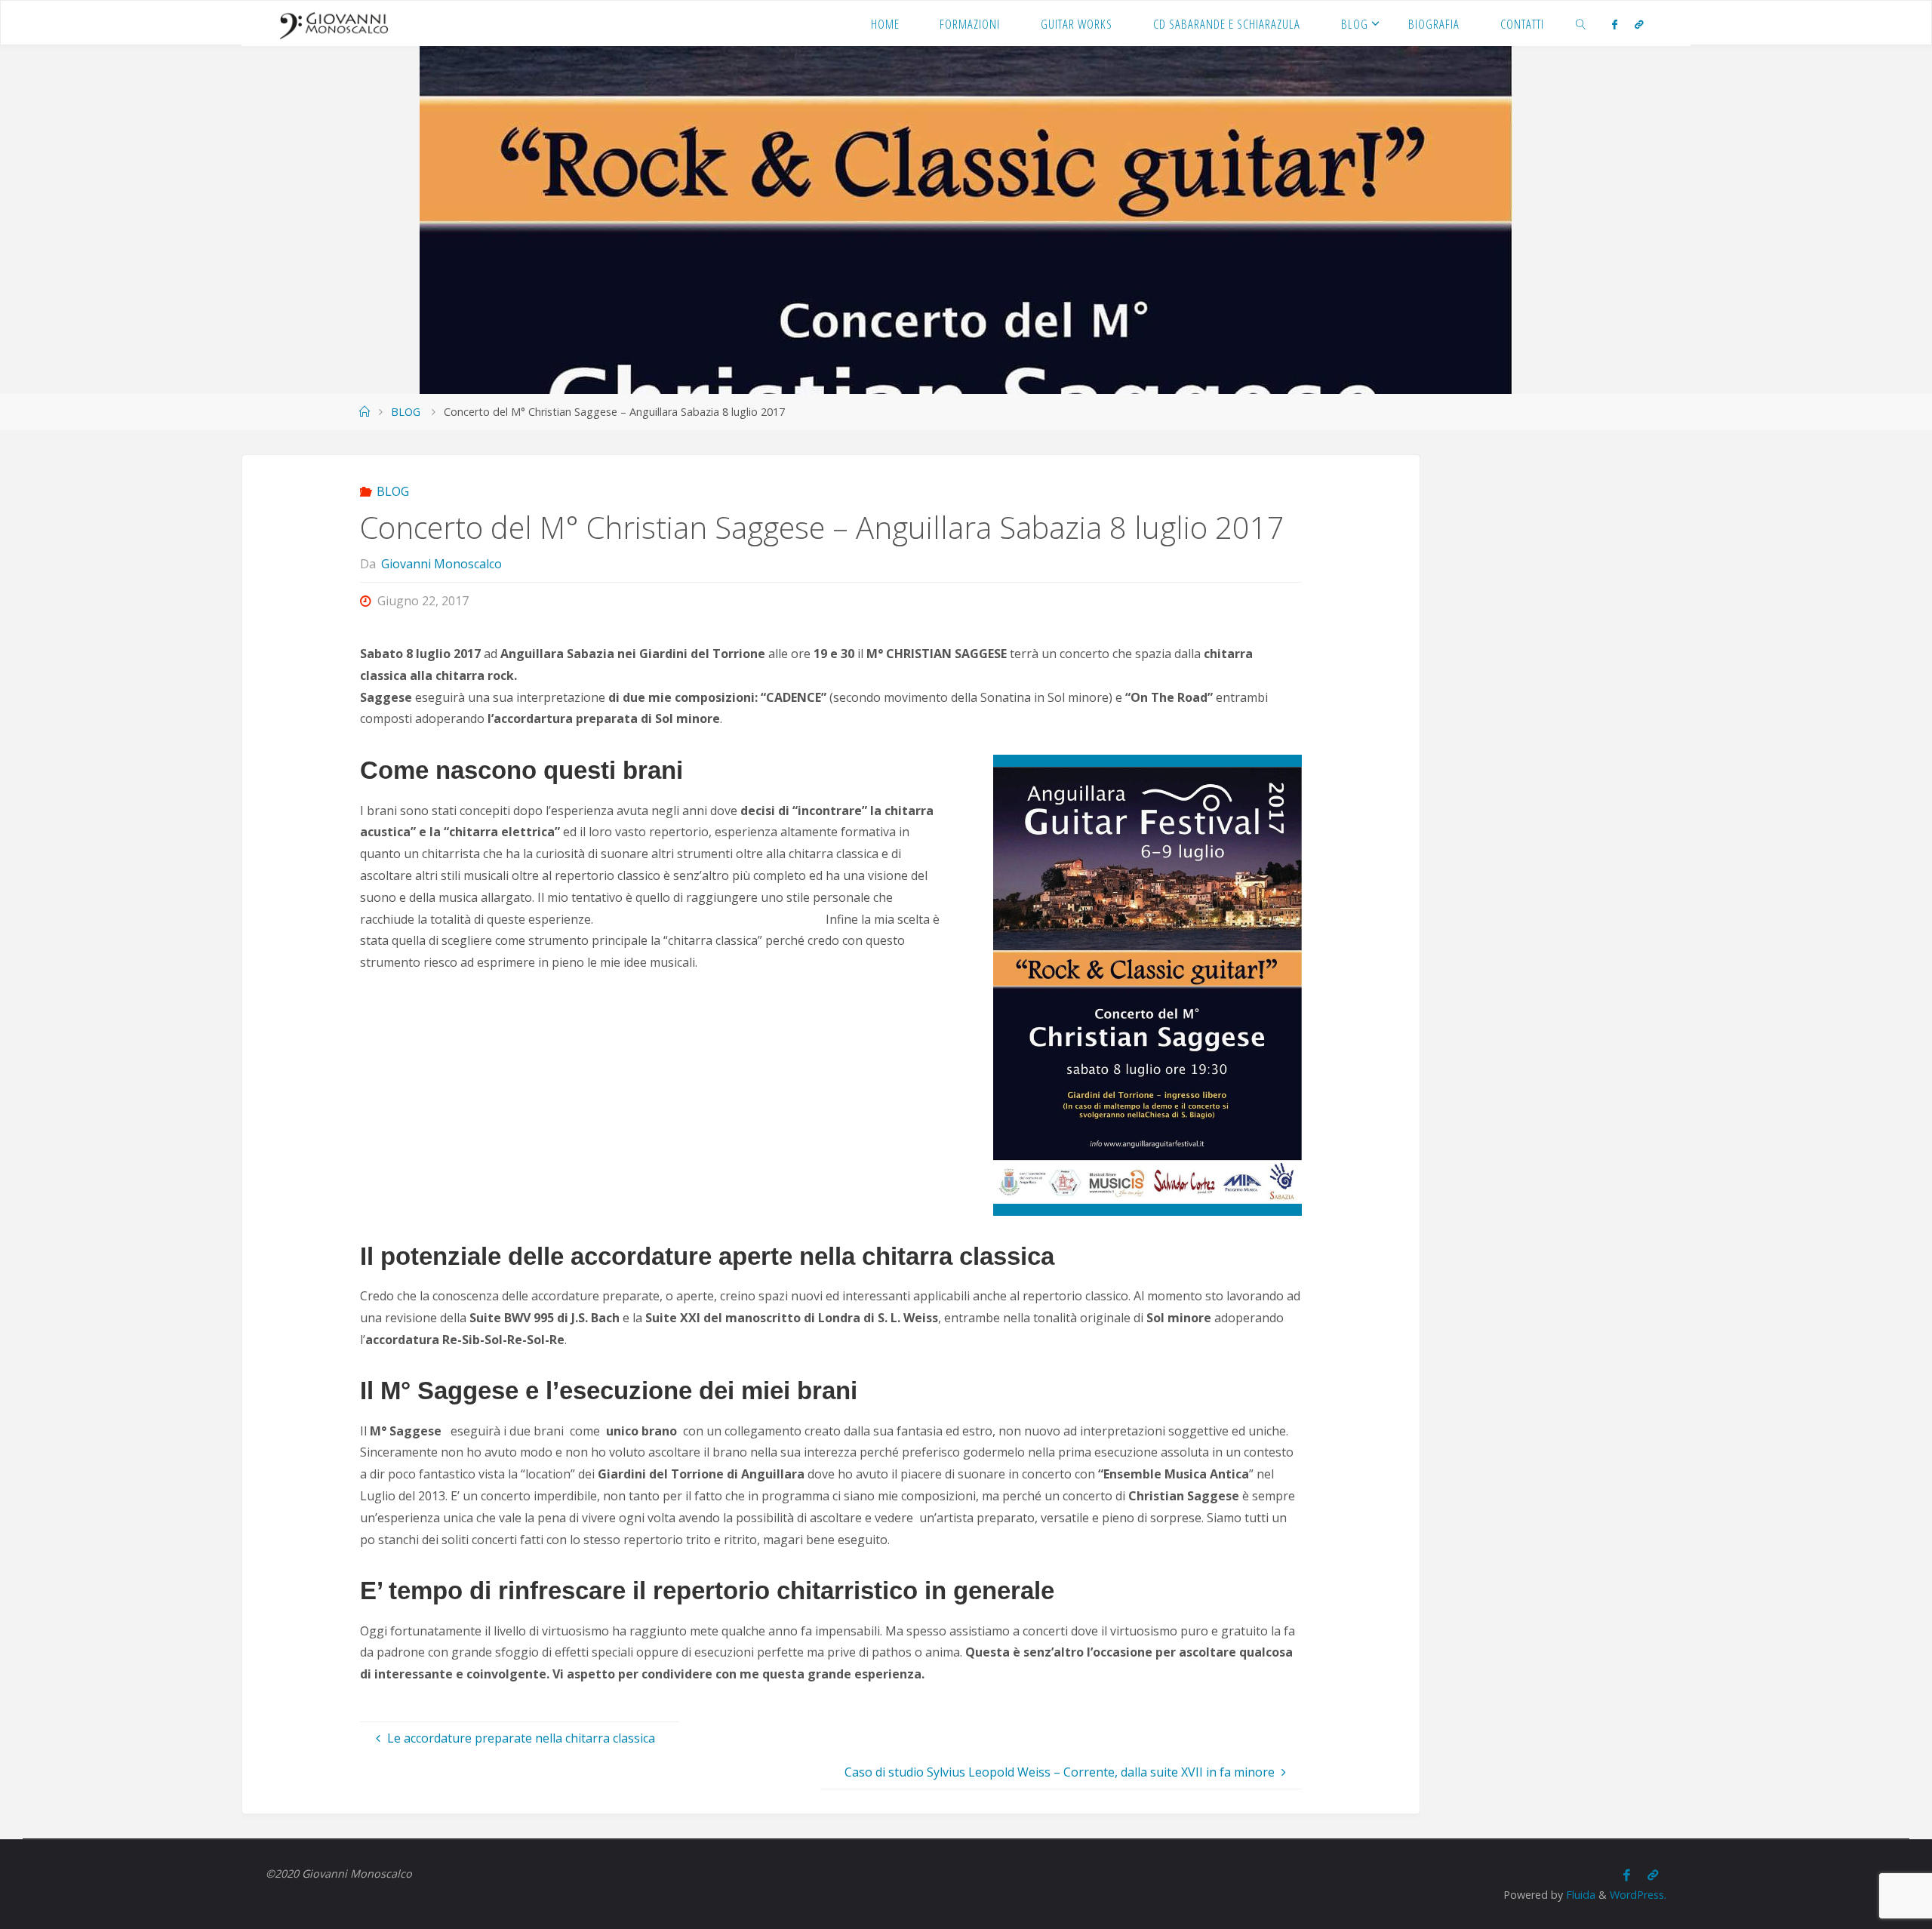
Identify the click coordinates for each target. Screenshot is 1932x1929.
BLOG (406, 412)
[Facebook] (1615, 24)
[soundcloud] (1638, 24)
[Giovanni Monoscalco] (334, 23)
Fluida (1579, 1895)
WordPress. (1638, 1895)
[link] (1581, 23)
